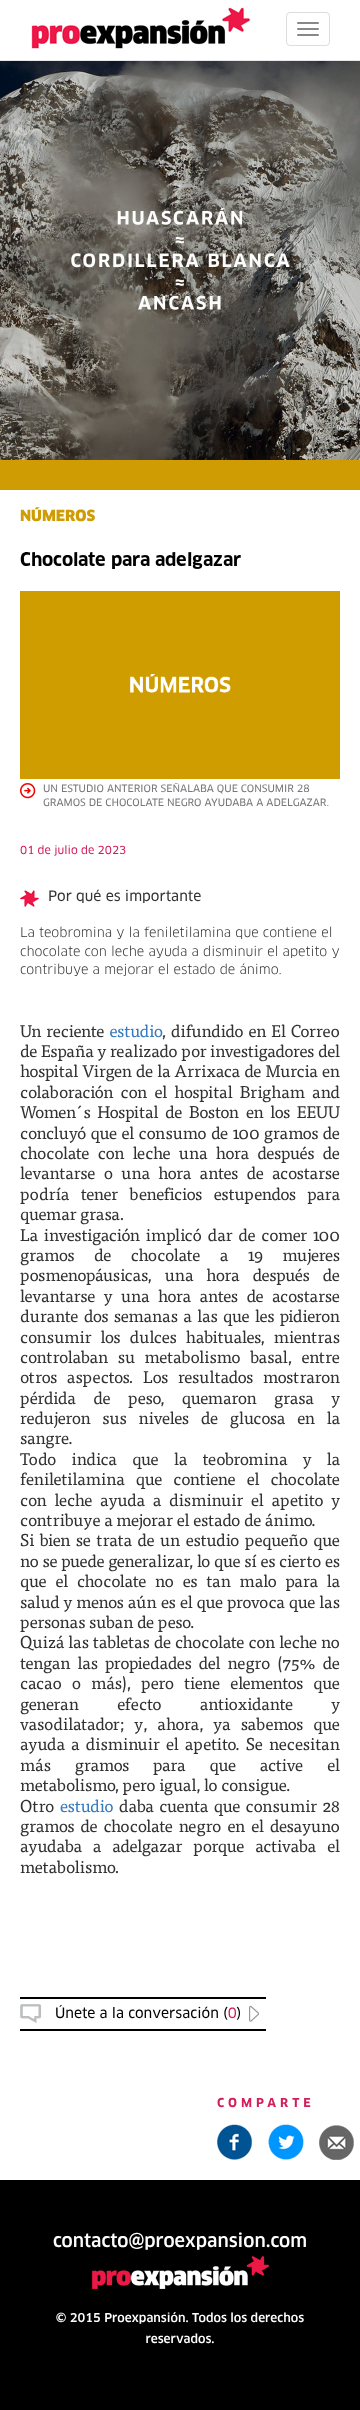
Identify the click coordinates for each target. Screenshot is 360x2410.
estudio (135, 1030)
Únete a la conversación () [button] (148, 2014)
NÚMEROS (57, 517)
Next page (180, 1726)
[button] (337, 2142)
